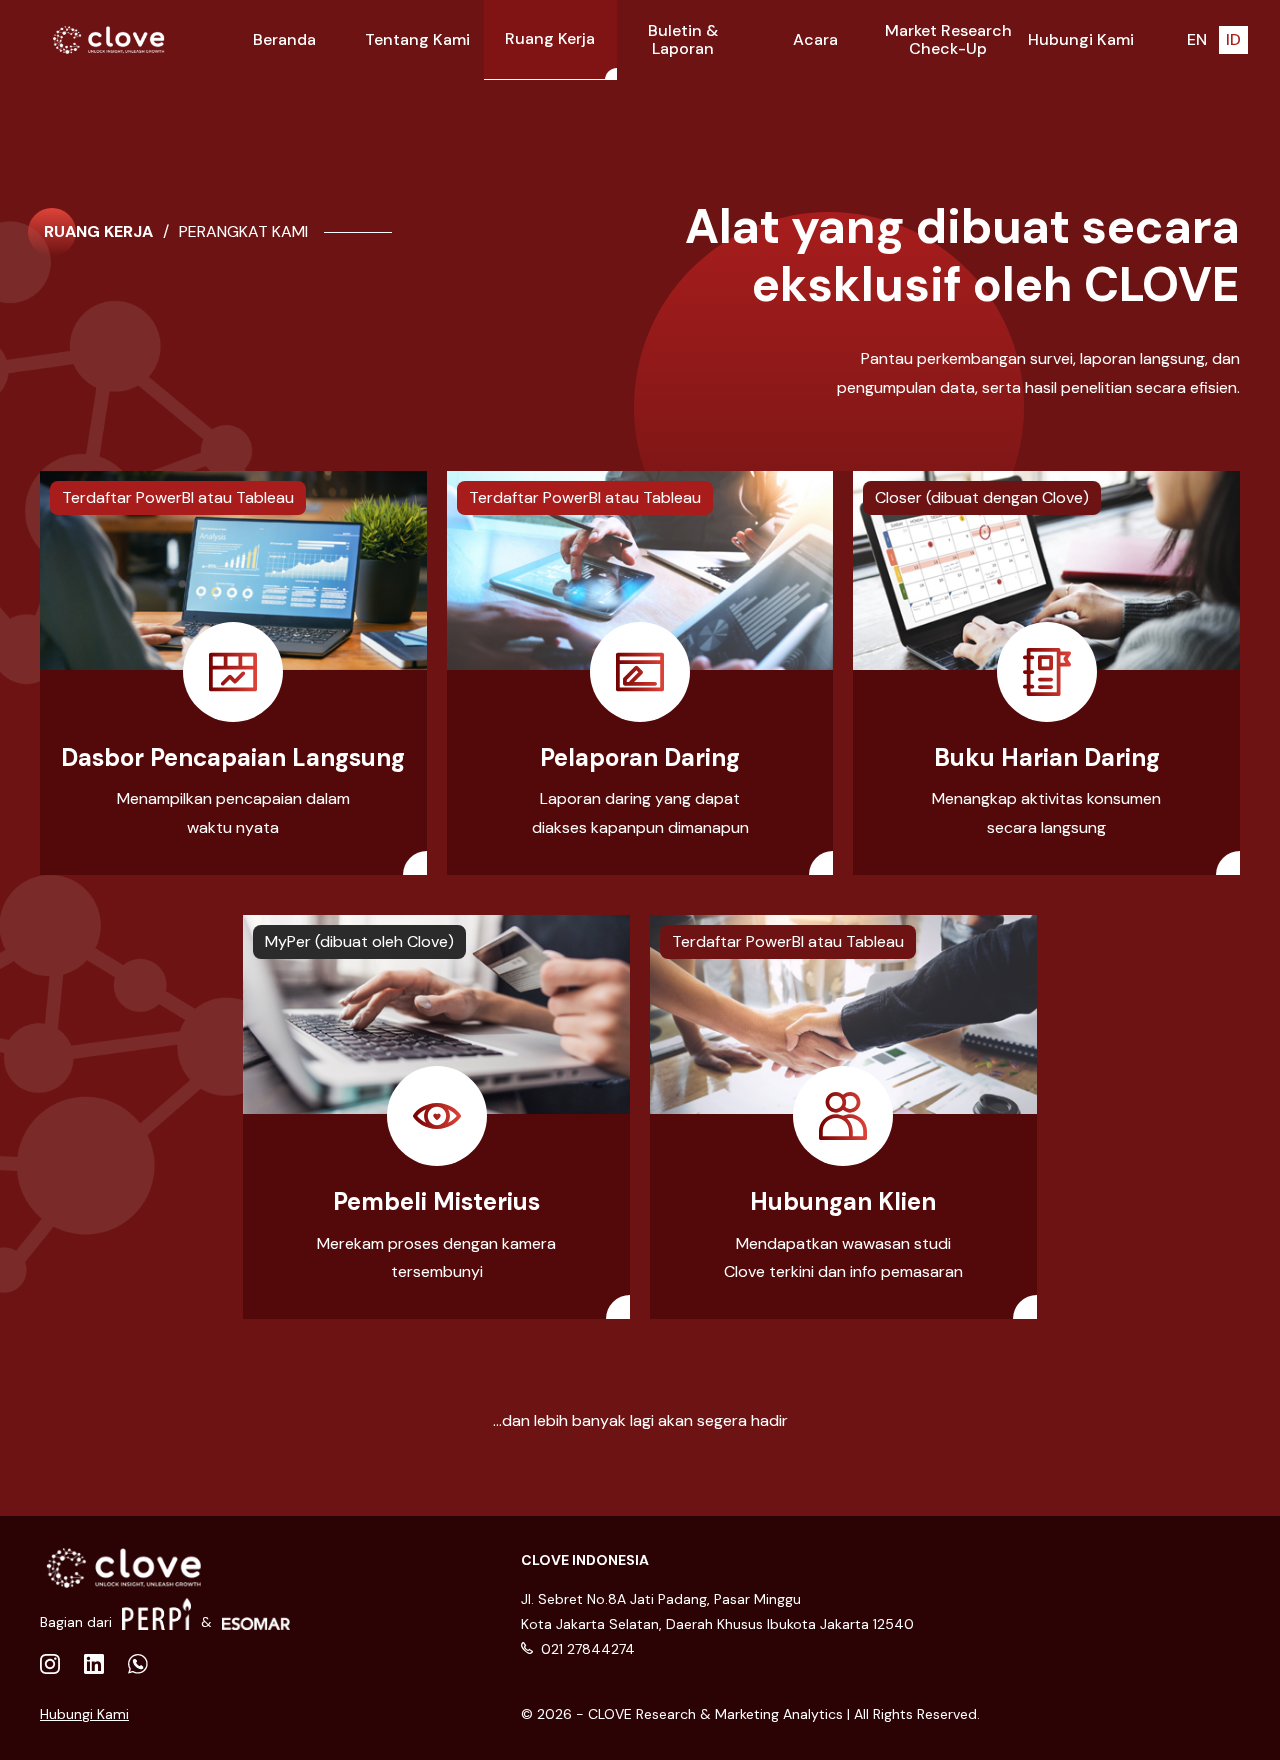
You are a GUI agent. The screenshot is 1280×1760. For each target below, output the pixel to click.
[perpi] (156, 1614)
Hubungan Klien (843, 1201)
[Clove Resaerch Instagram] (94, 1665)
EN (1197, 39)
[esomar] (256, 1614)
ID (1233, 39)
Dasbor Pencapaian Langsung (233, 757)
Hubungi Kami (84, 1714)
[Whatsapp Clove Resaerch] (138, 1665)
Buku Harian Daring (1047, 757)
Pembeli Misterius (436, 1201)
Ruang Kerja (98, 232)
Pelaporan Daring (640, 757)
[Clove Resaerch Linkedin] (50, 1665)
